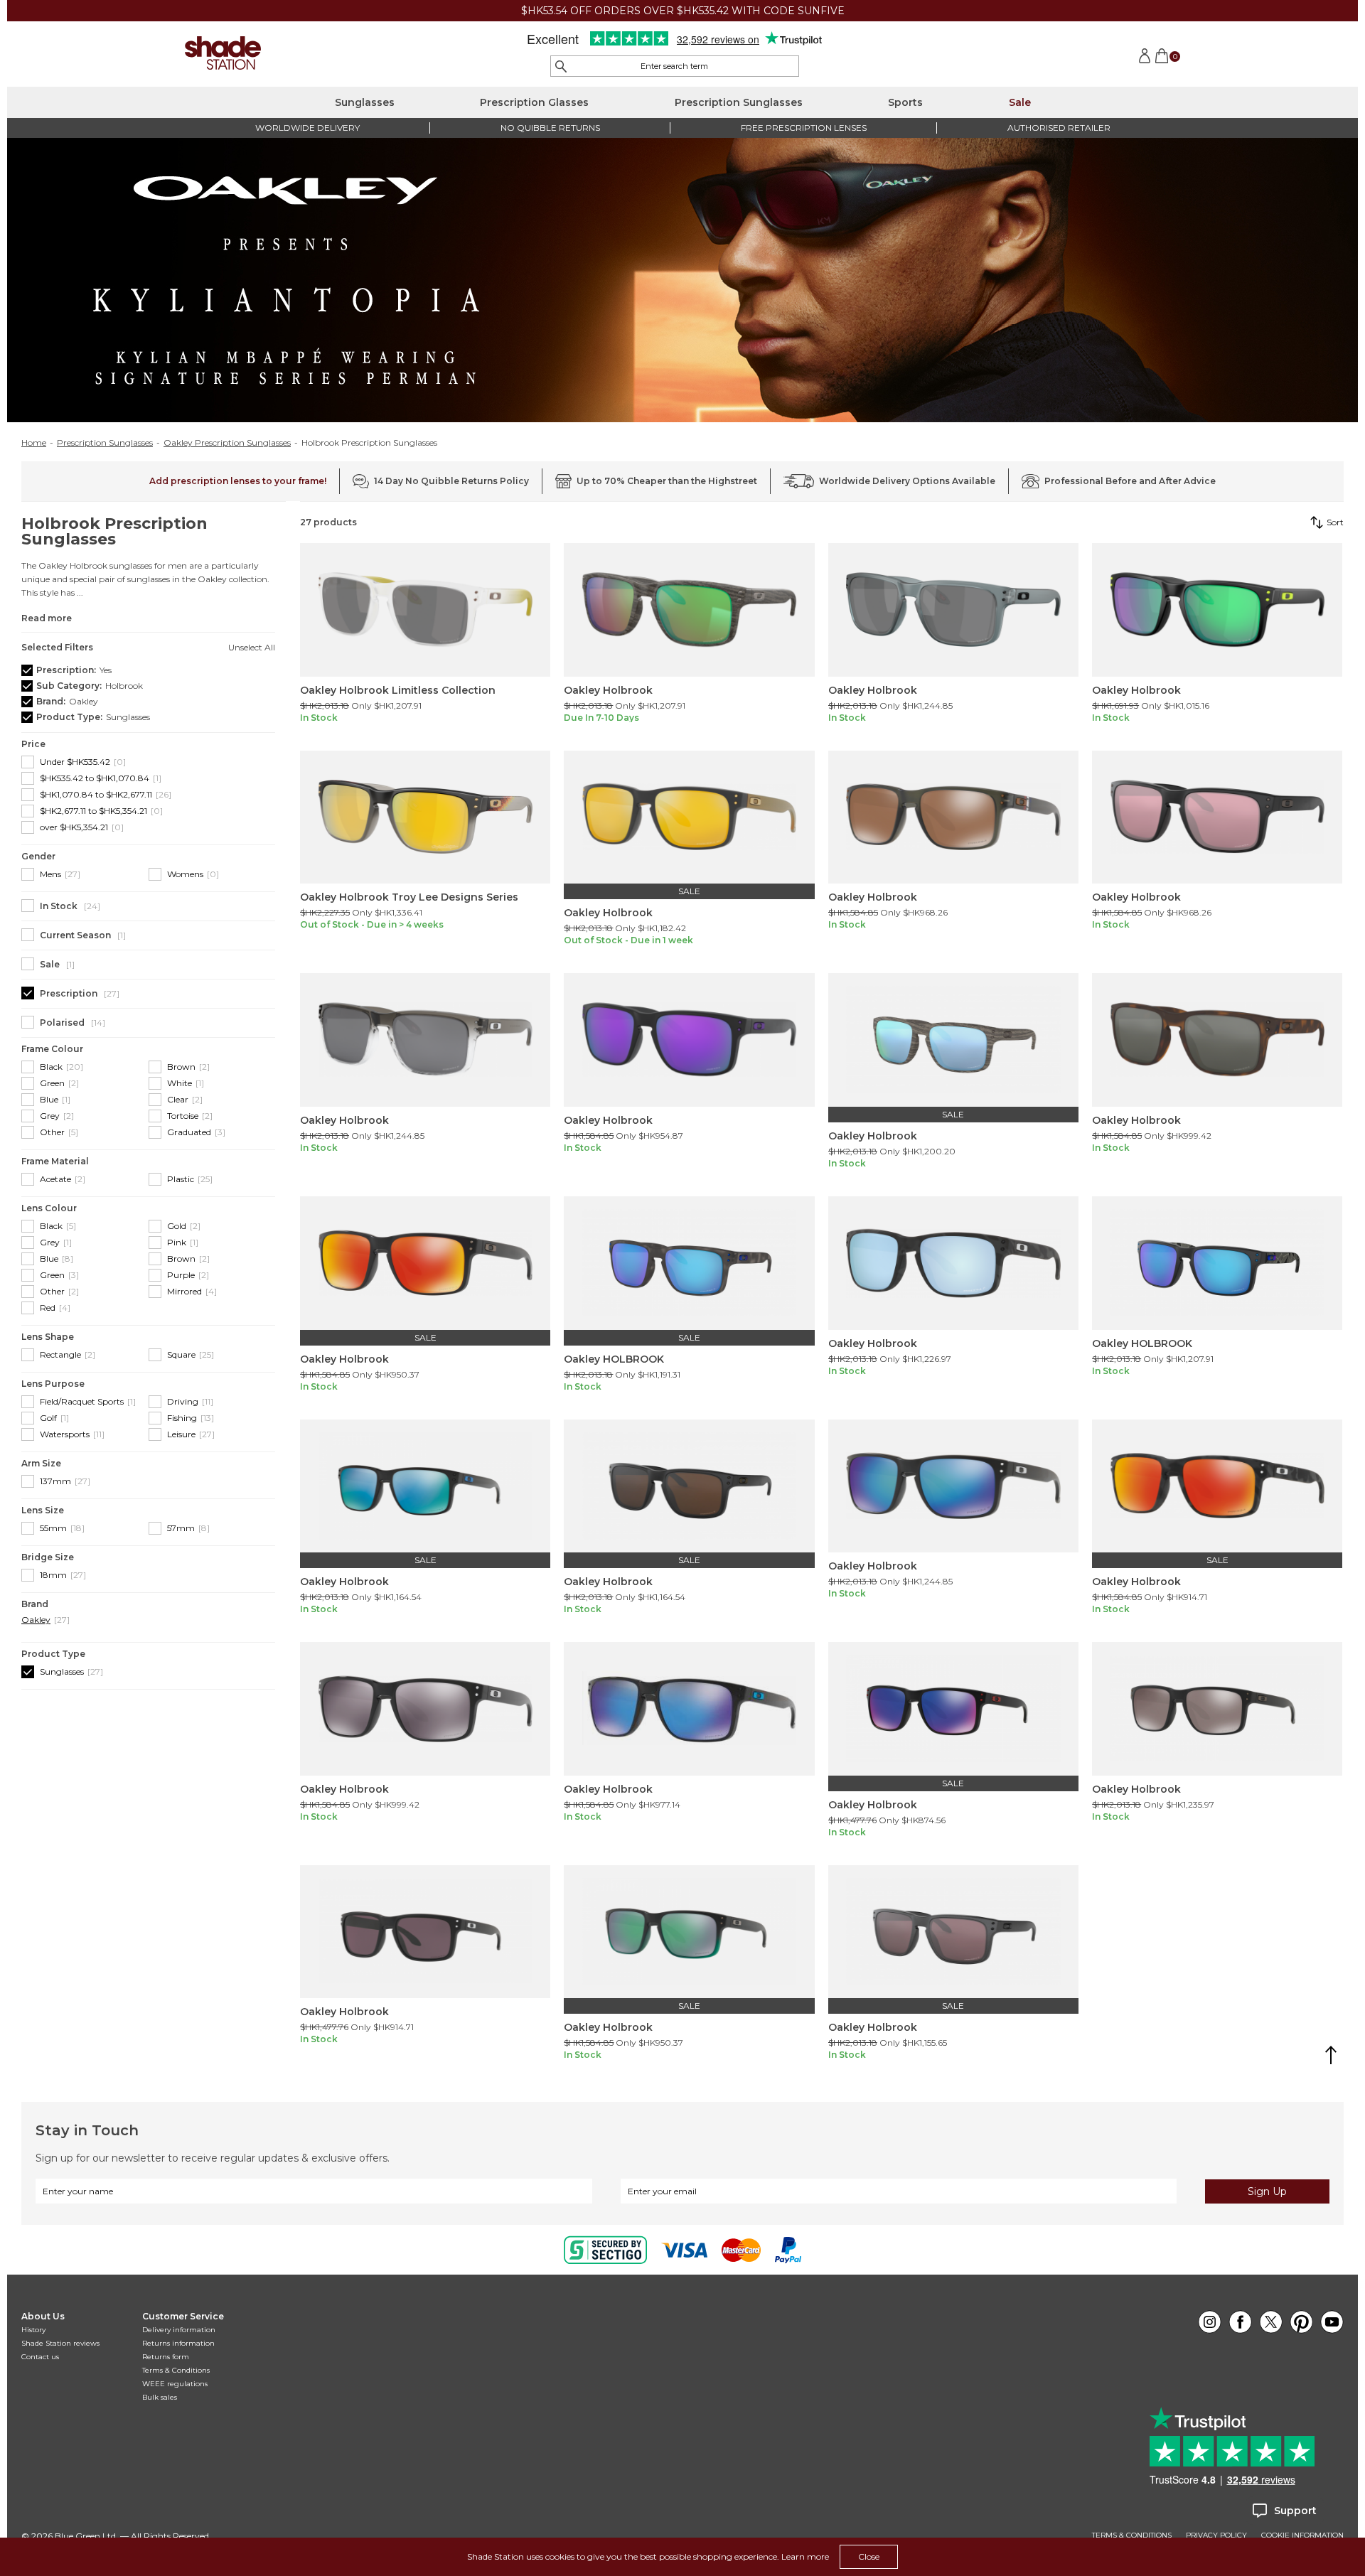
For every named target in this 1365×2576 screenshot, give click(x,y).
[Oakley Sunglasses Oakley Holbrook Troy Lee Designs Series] (425, 817)
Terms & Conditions (176, 2370)
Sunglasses (365, 102)
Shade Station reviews (60, 2343)
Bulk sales (160, 2397)
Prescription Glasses (534, 102)
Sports (905, 102)
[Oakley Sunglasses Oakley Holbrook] (689, 610)
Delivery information (179, 2330)
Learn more (805, 2556)
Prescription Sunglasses (739, 102)
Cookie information (1302, 2535)
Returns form (166, 2357)
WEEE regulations (175, 2384)
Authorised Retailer (1059, 128)
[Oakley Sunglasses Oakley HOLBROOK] (689, 1263)
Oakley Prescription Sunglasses (227, 443)
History (33, 2330)
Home (34, 443)
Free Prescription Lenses (804, 128)
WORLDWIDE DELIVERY (307, 128)
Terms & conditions (1132, 2535)
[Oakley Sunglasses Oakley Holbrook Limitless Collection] (425, 610)
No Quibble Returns (550, 128)
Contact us (40, 2357)
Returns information (178, 2343)
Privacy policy (1216, 2535)
